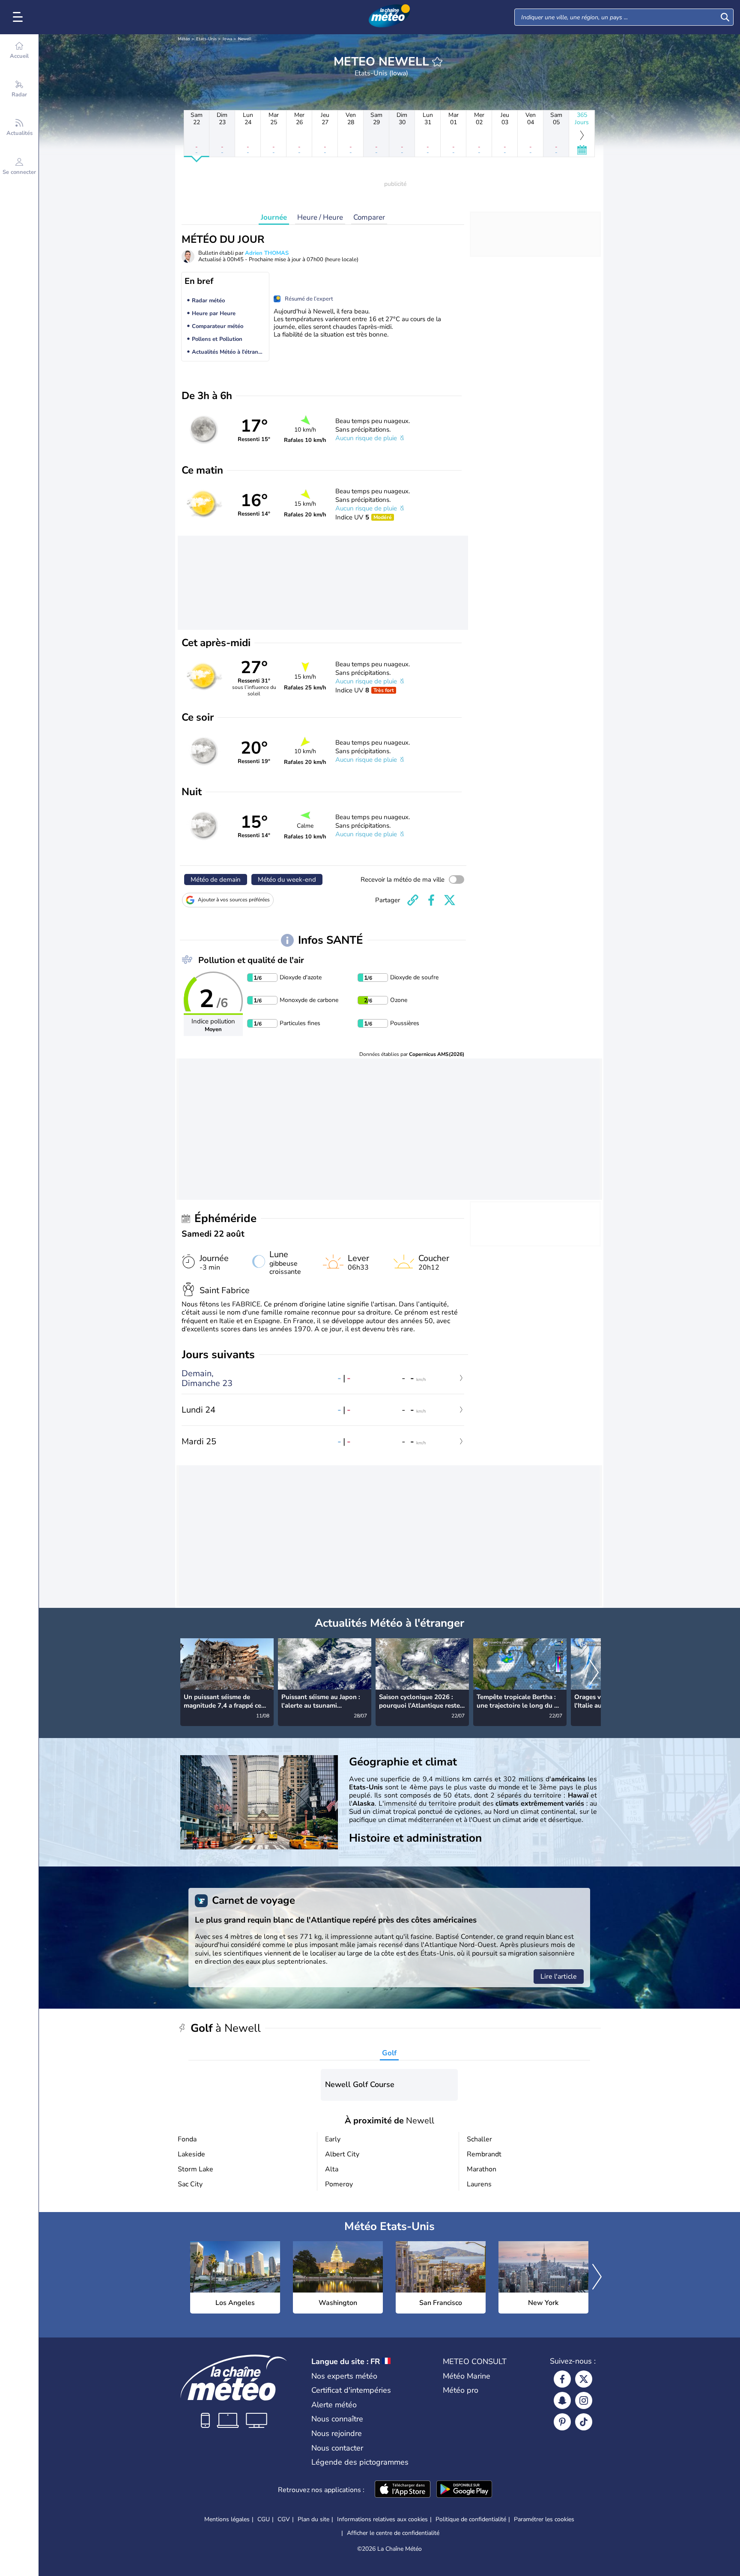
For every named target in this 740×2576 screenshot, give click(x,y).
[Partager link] (413, 900)
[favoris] (437, 62)
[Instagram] (584, 2400)
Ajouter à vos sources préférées (234, 900)
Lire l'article (559, 1977)
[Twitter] (584, 2379)
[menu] (19, 17)
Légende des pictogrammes (360, 2462)
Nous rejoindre (337, 2433)
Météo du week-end (287, 880)
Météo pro (461, 2390)
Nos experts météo (344, 2376)
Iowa (227, 39)
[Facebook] (562, 2379)
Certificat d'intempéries (351, 2390)
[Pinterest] (562, 2422)
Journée (274, 217)
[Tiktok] (584, 2422)
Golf (389, 2053)
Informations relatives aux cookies (382, 2519)
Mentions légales (227, 2519)
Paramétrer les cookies (544, 2519)
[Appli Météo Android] (464, 2490)
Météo (184, 39)
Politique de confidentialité (471, 2519)
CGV (284, 2519)
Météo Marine (467, 2376)
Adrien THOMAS (267, 253)
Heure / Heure (320, 217)
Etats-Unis (206, 39)
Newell (245, 39)
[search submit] (725, 17)
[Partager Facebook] (431, 900)
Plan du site (313, 2519)
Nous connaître (337, 2419)
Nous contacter (337, 2448)
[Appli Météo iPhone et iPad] (403, 2490)
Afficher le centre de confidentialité (393, 2533)
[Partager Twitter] (450, 900)
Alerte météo (334, 2405)
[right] (594, 1673)
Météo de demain (216, 880)
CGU (264, 2519)
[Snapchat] (562, 2400)
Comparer (369, 217)
